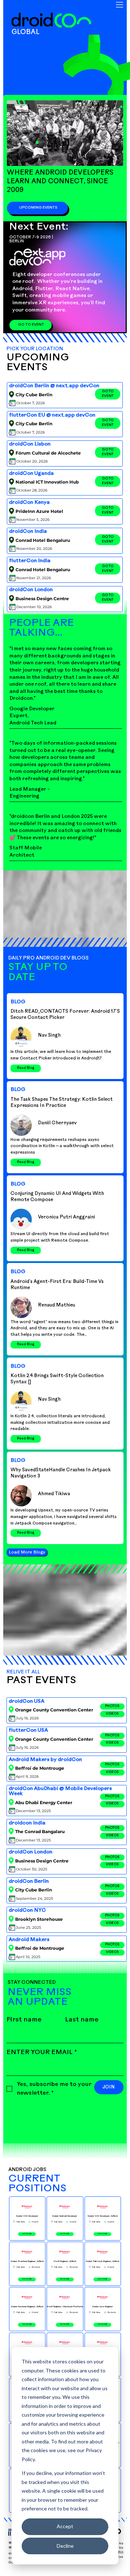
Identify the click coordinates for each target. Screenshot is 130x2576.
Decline (65, 2546)
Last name (82, 2020)
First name (24, 2020)
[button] (112, 1707)
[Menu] (120, 5)
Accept (65, 2526)
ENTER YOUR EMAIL (42, 2053)
